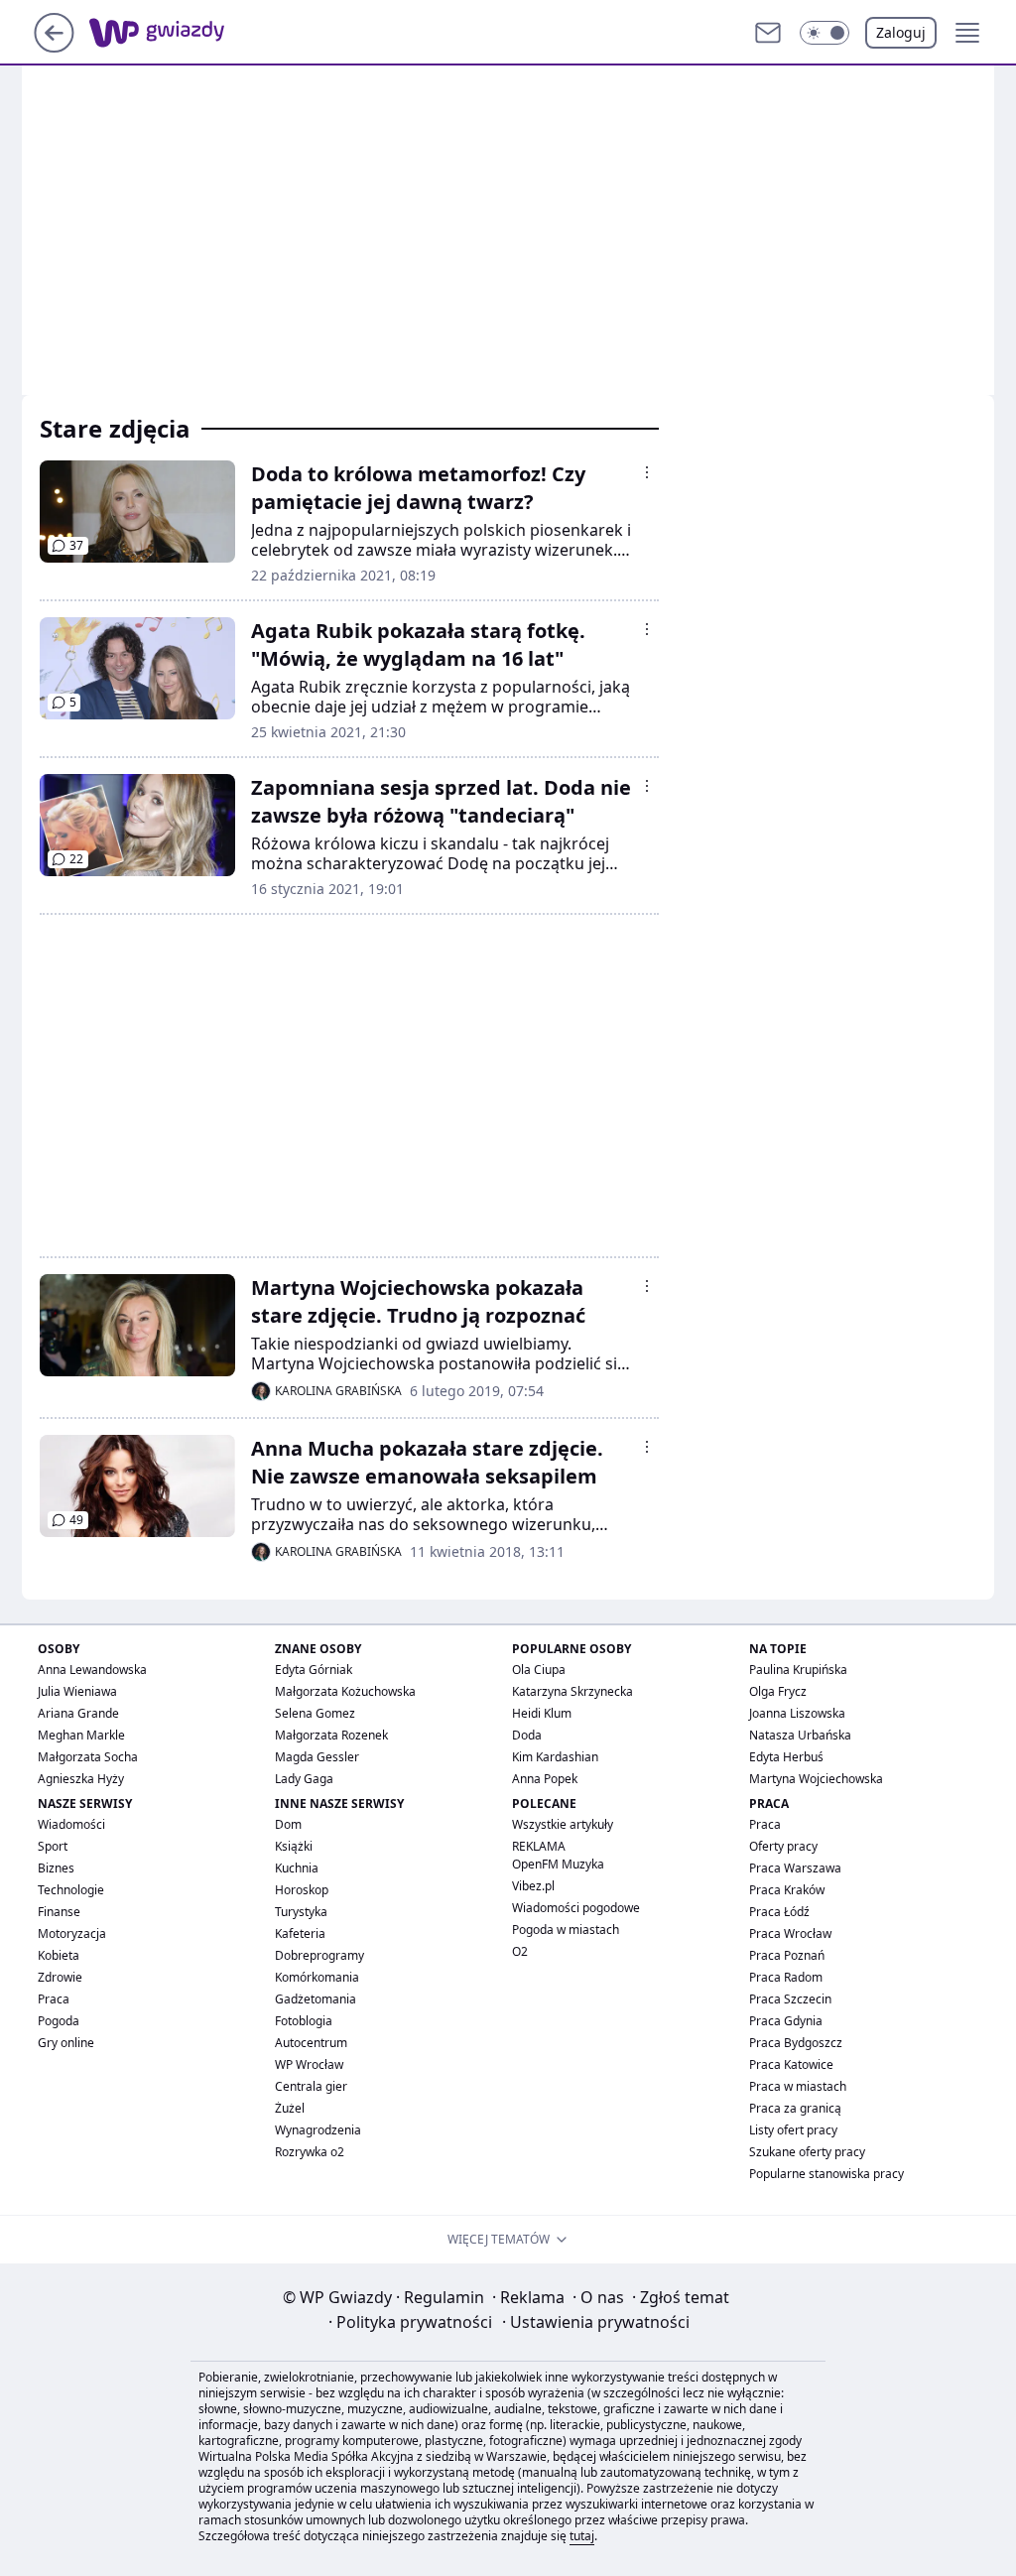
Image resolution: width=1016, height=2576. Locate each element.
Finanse (59, 1912)
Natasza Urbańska (800, 1735)
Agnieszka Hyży (81, 1779)
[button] (825, 33)
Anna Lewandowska (92, 1670)
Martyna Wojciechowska (816, 1779)
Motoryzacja (72, 1933)
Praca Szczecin (790, 1999)
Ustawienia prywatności (596, 2322)
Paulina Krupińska (798, 1670)
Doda (527, 1735)
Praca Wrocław (790, 1933)
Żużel (290, 2108)
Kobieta (59, 1955)
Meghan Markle (81, 1735)
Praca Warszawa (795, 1868)
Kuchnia (297, 1868)
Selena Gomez (315, 1713)
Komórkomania (317, 1977)
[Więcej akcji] (647, 472)
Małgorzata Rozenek (331, 1735)
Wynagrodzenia (318, 2130)
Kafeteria (300, 1933)
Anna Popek (545, 1779)
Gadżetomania (316, 1999)
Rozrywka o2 (310, 2152)
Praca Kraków (787, 1890)
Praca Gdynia (786, 2021)
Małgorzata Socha (88, 1757)
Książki (294, 1846)
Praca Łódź (779, 1912)
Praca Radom (786, 1977)
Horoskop (302, 1890)
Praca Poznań (787, 1955)
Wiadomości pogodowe (576, 1908)
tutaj (582, 2536)
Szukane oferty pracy (807, 2152)
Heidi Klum (542, 1713)
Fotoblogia (304, 2021)
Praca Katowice (791, 2064)
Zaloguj (901, 32)
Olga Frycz (778, 1691)
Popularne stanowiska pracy (826, 2174)
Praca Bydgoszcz (796, 2043)
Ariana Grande (78, 1713)
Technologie (71, 1890)
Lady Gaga (304, 1779)
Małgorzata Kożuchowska (345, 1691)
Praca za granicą (795, 2108)
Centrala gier (311, 2086)
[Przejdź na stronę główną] (54, 47)
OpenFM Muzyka (558, 1864)
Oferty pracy (783, 1846)
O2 (520, 1951)
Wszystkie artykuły (563, 1824)
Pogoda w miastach (566, 1930)
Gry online (66, 2043)
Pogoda (59, 2021)
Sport (53, 1846)
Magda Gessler (317, 1757)
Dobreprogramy (319, 1955)
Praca (54, 1999)
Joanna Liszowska (797, 1713)
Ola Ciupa (539, 1670)
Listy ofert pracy (793, 2130)
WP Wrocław (309, 2064)
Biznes (56, 1868)
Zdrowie (60, 1977)
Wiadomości (71, 1824)
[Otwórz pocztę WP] (768, 33)
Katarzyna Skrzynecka (572, 1691)
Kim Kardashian (555, 1757)
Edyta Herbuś (786, 1757)
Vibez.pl (533, 1886)
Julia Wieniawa (77, 1691)
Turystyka (301, 1912)
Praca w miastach (798, 2086)
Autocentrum (311, 2043)
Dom (288, 1824)
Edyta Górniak (314, 1670)
